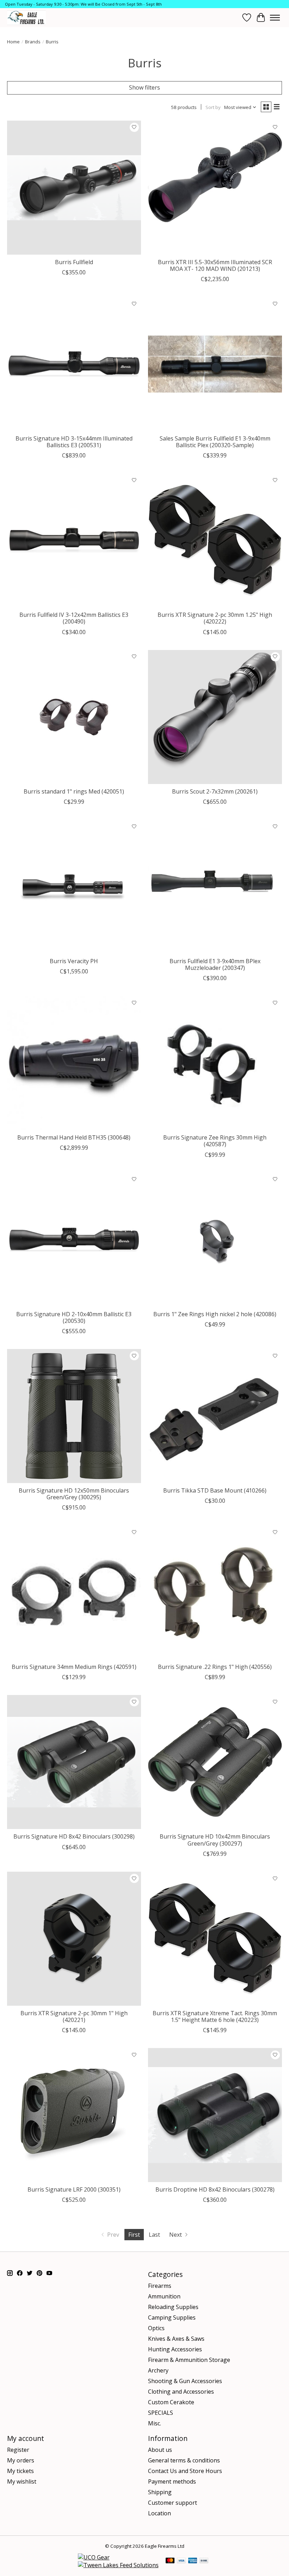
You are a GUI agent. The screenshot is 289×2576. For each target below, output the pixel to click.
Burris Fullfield (74, 262)
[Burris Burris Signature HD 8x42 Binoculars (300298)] (74, 1762)
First (134, 2235)
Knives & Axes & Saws (176, 2339)
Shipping (160, 2492)
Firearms (160, 2286)
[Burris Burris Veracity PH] (74, 887)
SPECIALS (161, 2413)
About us (160, 2450)
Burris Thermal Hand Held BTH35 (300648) (74, 1137)
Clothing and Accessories (181, 2392)
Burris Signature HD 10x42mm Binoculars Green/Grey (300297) (215, 1840)
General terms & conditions (184, 2460)
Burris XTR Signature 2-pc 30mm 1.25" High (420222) (215, 618)
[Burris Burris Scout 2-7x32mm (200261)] (215, 717)
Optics (156, 2328)
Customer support (173, 2503)
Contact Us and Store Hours (185, 2471)
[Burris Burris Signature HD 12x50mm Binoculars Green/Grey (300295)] (74, 1416)
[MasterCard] (170, 2561)
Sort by (213, 107)
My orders (21, 2460)
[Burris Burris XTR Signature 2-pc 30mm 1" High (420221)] (74, 1939)
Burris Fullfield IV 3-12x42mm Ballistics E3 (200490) (74, 618)
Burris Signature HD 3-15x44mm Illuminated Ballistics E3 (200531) (74, 442)
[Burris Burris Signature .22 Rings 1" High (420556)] (215, 1592)
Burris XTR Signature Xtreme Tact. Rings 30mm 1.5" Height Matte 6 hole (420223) (215, 2016)
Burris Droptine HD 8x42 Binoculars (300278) (215, 2189)
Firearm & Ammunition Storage (189, 2360)
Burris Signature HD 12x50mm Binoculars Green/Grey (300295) (74, 1494)
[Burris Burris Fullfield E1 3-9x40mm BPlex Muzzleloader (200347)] (215, 887)
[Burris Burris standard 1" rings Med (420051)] (74, 717)
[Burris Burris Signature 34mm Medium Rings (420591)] (74, 1592)
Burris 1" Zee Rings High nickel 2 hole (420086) (215, 1314)
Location (159, 2513)
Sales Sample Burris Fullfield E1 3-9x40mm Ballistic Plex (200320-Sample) (215, 442)
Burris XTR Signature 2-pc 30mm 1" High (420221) (74, 2016)
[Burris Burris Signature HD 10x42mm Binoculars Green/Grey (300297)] (215, 1762)
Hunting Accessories (175, 2349)
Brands (33, 42)
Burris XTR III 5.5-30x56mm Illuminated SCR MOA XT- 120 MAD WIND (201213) (215, 265)
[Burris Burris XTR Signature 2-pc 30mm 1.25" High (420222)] (215, 540)
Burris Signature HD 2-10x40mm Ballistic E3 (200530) (74, 1317)
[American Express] (193, 2561)
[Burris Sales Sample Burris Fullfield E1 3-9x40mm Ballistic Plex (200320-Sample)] (215, 364)
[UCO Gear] (94, 2557)
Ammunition (164, 2296)
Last (154, 2235)
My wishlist (22, 2481)
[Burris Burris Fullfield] (74, 188)
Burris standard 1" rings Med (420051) (74, 791)
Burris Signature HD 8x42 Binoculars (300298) (74, 1836)
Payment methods (172, 2481)
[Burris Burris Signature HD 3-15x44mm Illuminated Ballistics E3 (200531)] (74, 364)
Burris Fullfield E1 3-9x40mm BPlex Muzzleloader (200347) (215, 964)
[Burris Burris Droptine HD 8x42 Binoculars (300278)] (215, 2115)
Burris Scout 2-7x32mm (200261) (215, 791)
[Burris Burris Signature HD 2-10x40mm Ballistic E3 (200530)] (74, 1240)
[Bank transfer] (204, 2561)
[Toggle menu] (275, 18)
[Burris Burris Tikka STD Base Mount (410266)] (215, 1416)
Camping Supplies (172, 2317)
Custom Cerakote (171, 2402)
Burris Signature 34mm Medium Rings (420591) (74, 1667)
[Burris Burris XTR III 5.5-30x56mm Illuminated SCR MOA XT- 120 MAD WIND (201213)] (215, 188)
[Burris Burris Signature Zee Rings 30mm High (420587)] (215, 1063)
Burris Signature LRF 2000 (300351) (74, 2189)
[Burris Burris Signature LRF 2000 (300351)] (74, 2115)
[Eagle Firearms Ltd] (26, 17)
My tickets (20, 2471)
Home (13, 42)
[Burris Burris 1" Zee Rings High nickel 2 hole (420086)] (215, 1240)
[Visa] (182, 2561)
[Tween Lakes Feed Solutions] (118, 2565)
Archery (158, 2370)
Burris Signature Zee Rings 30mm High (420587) (215, 1141)
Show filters (144, 87)
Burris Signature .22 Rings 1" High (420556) (215, 1667)
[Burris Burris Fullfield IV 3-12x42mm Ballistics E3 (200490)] (74, 540)
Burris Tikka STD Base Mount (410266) (215, 1490)
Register (18, 2450)
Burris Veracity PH (74, 961)
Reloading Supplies (173, 2307)
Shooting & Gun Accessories (185, 2381)
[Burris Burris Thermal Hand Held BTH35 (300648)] (74, 1063)
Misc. (155, 2423)
